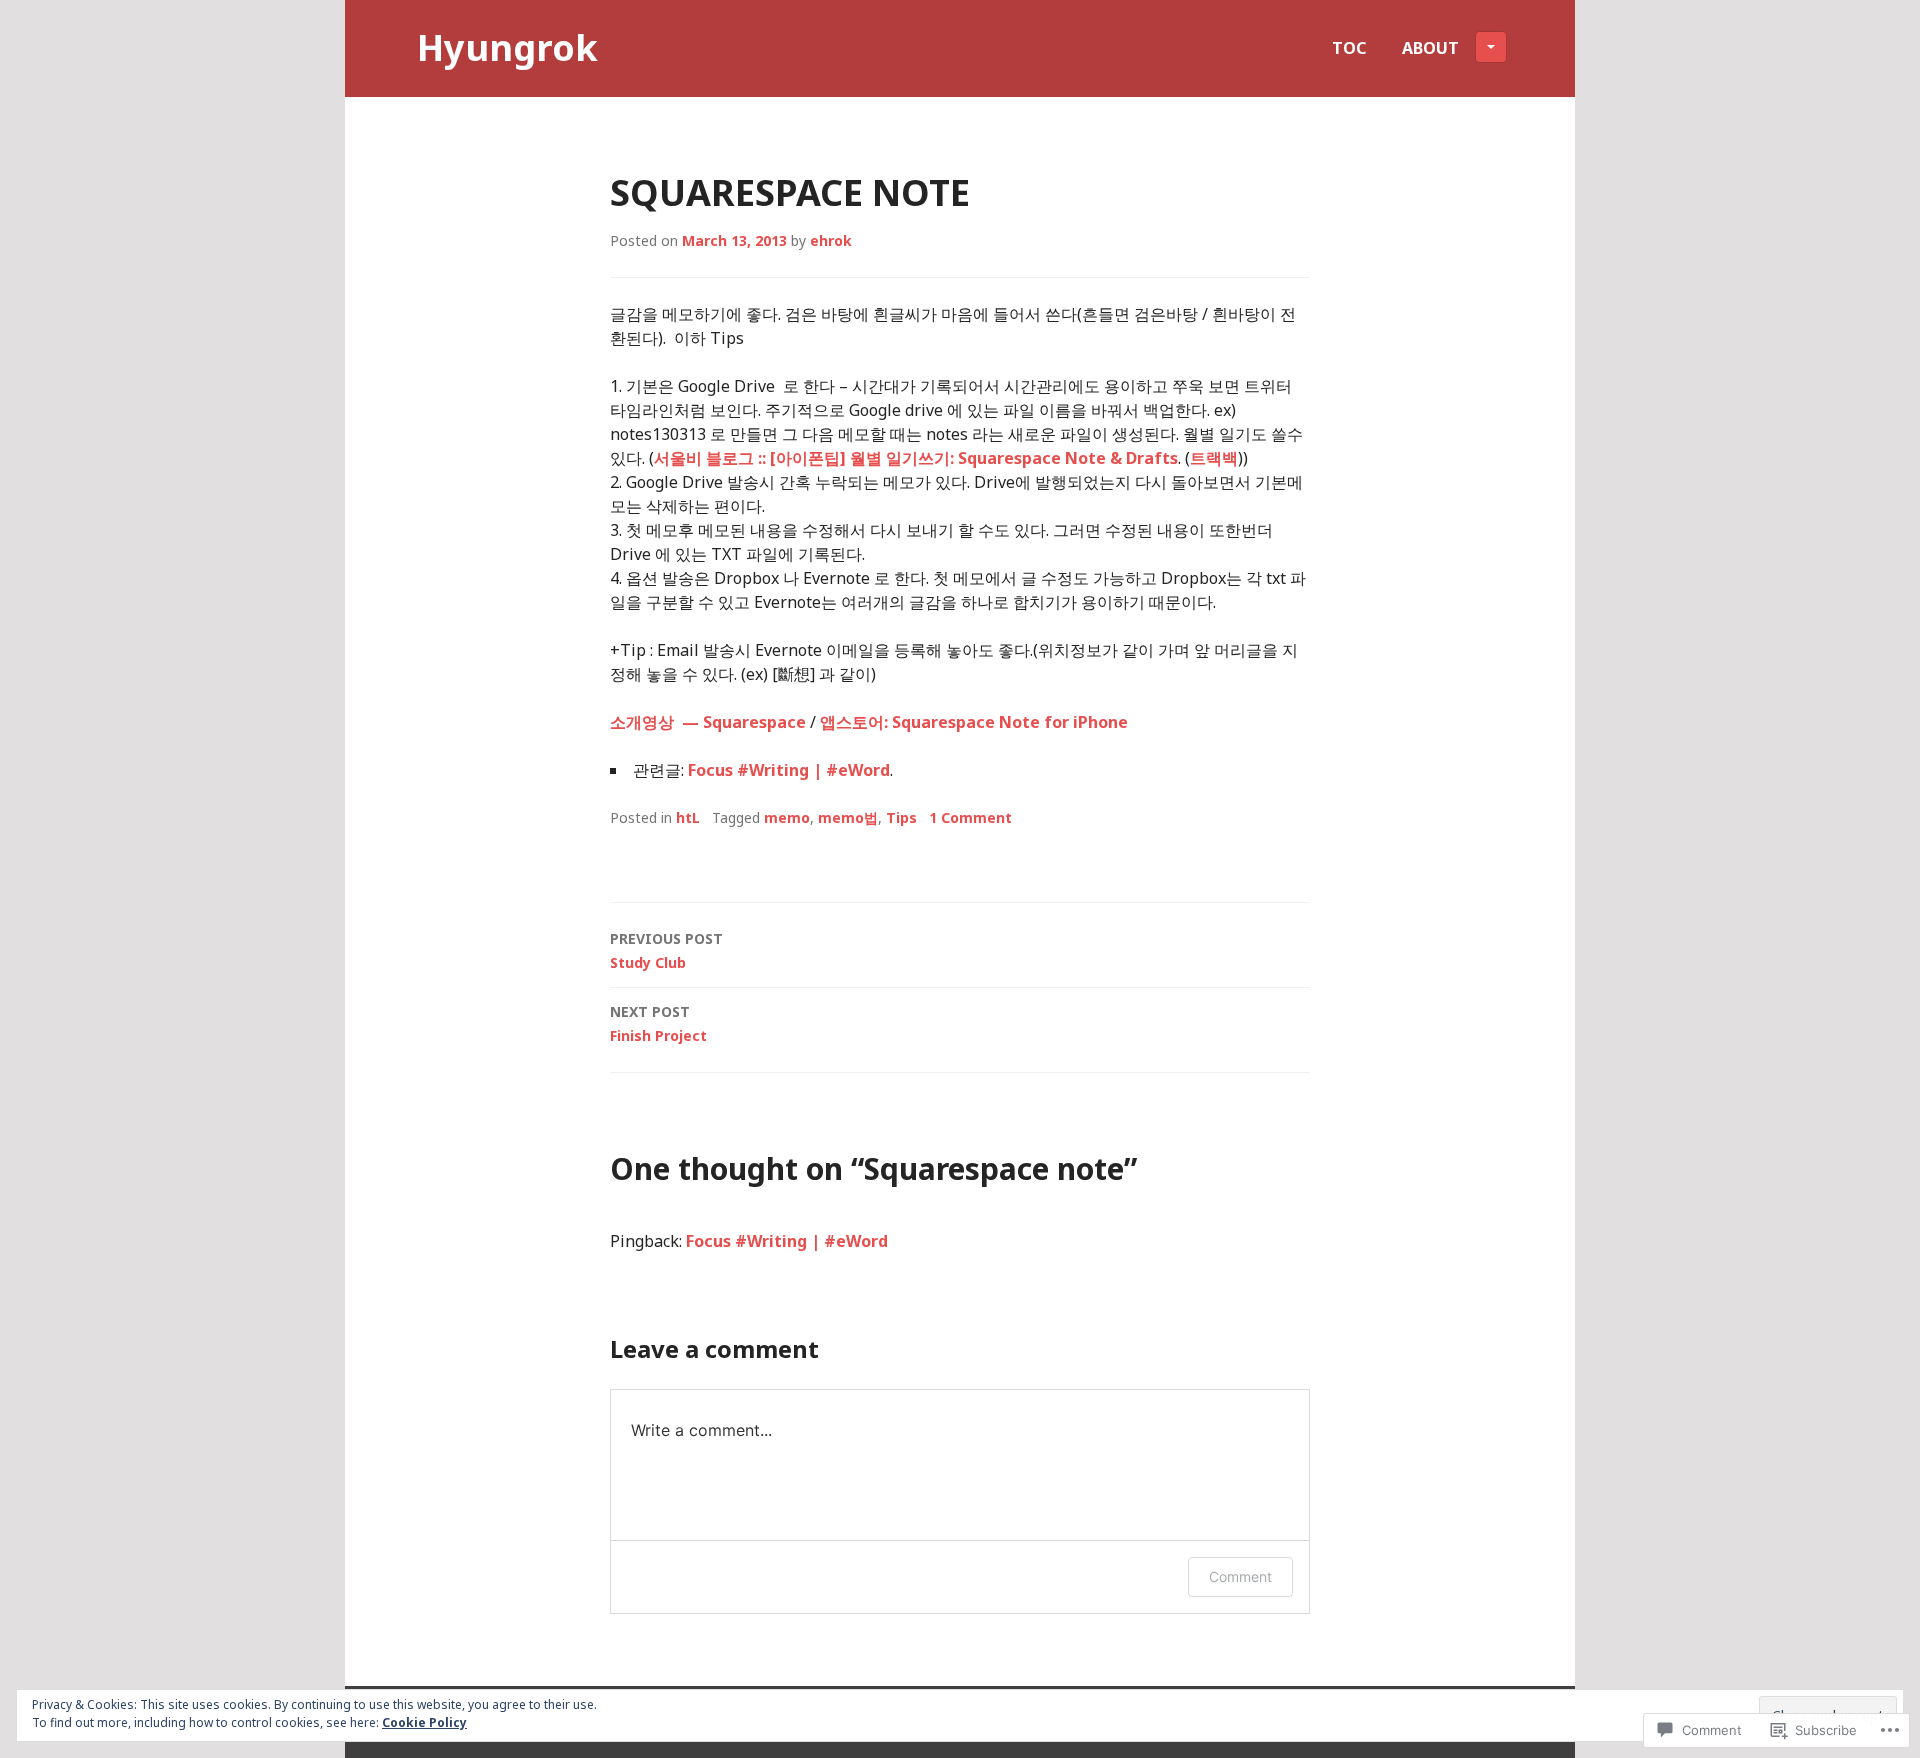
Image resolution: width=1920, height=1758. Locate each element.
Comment (1240, 1576)
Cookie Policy (424, 1722)
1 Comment (970, 817)
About (1430, 48)
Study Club (666, 950)
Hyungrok (507, 47)
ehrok (831, 240)
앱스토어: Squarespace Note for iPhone (974, 722)
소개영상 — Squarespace (708, 722)
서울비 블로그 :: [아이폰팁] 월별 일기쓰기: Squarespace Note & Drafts (916, 458)
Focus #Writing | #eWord (789, 770)
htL (688, 817)
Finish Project (658, 1023)
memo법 (848, 817)
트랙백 (1214, 458)
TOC (1349, 48)
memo (787, 817)
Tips (901, 817)
